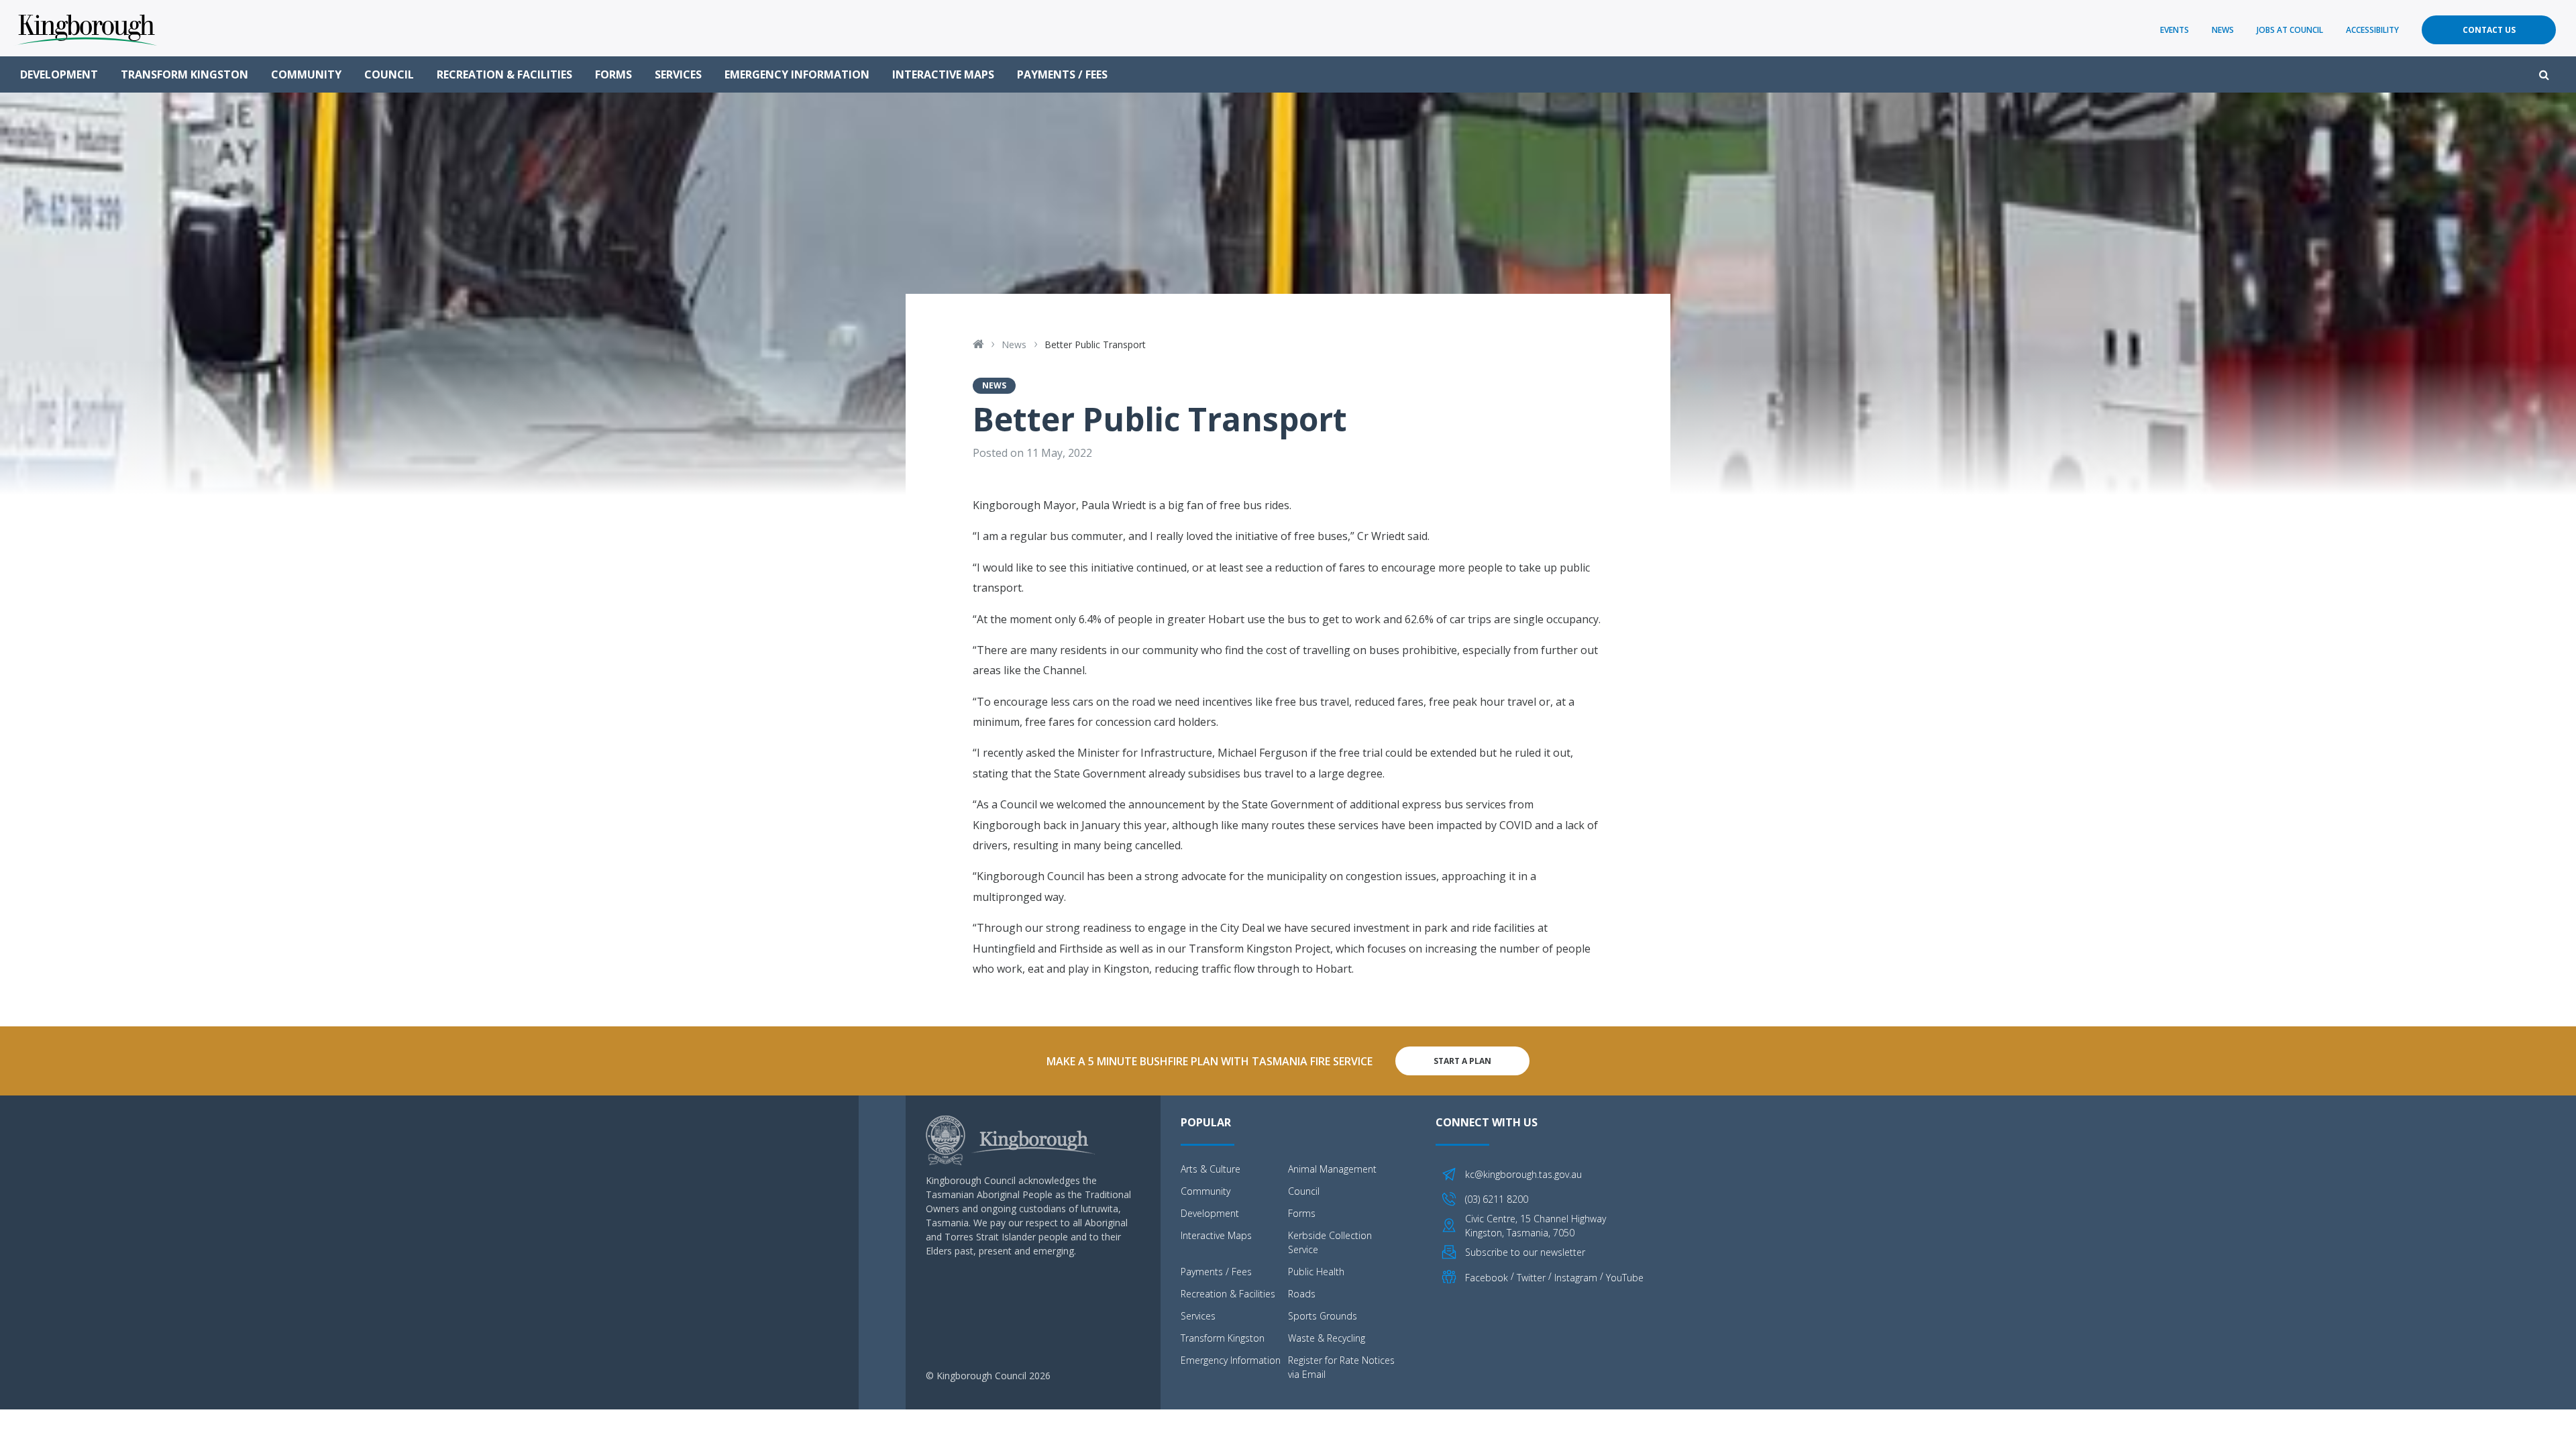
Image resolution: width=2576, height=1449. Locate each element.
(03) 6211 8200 (1497, 1199)
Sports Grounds (1323, 1316)
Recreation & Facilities (504, 74)
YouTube (1625, 1277)
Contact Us (2489, 30)
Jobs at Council (2290, 30)
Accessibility (2372, 30)
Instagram (1576, 1277)
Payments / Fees (1062, 74)
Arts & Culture (1211, 1169)
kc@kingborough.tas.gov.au (1523, 1174)
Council (389, 74)
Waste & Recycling (1327, 1338)
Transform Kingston (184, 74)
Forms (613, 74)
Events (2175, 30)
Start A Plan (1462, 1061)
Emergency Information (797, 74)
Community (306, 74)
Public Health (1316, 1272)
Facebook (1487, 1277)
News (2223, 30)
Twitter (1531, 1277)
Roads (1302, 1294)
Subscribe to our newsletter (1525, 1252)
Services (678, 74)
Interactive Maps (943, 74)
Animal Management (1332, 1169)
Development (59, 74)
